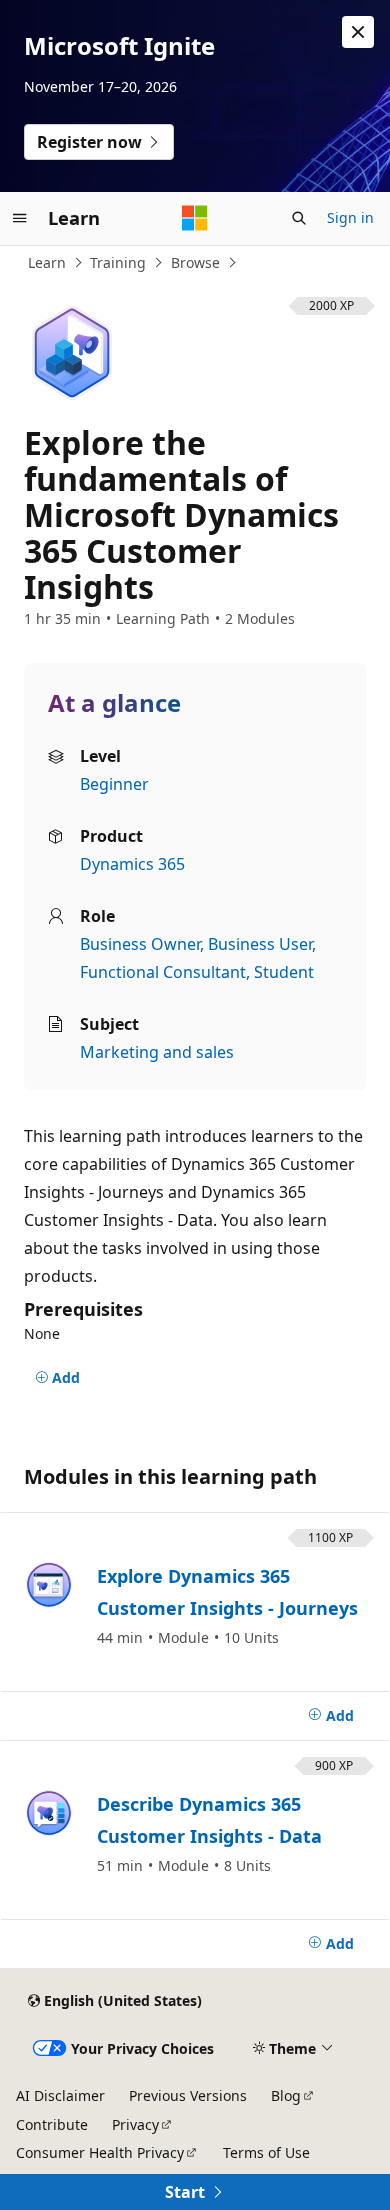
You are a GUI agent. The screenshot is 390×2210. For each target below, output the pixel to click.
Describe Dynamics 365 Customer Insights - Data (209, 1820)
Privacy (135, 2124)
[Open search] (299, 218)
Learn (47, 262)
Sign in (350, 217)
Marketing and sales (157, 1052)
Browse (195, 262)
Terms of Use (266, 2152)
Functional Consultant (163, 972)
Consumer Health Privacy (100, 2152)
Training (118, 262)
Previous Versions (188, 2095)
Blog (286, 2095)
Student (284, 972)
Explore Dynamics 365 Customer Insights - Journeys (227, 1592)
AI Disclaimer (60, 2095)
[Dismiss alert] (358, 32)
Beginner (114, 784)
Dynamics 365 (132, 864)
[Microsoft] (195, 218)
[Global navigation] (20, 218)
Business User (260, 944)
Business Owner (140, 944)
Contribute (52, 2124)
